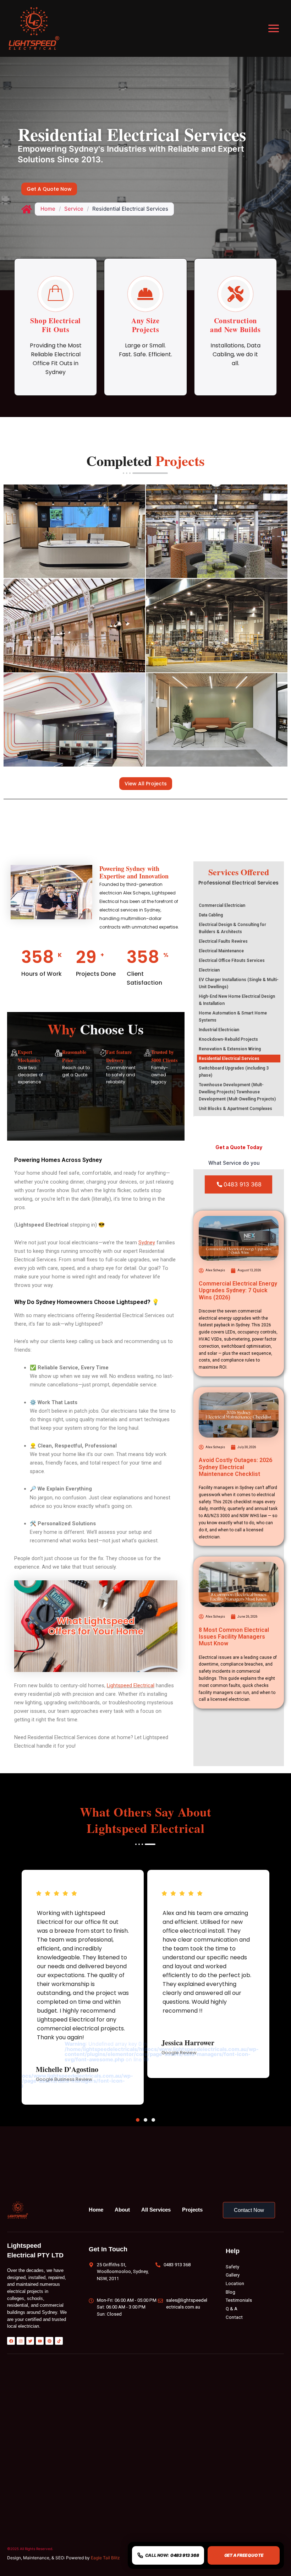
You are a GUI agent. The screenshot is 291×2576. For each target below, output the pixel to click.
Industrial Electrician (219, 1030)
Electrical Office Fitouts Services (232, 960)
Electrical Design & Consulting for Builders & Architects (232, 928)
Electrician (209, 970)
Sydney (147, 1243)
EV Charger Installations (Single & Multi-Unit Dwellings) (239, 983)
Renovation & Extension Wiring (230, 1049)
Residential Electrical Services (229, 1059)
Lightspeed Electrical (131, 1685)
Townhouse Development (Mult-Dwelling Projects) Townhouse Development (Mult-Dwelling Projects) (237, 1092)
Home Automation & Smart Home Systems (233, 1017)
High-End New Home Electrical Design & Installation (237, 1000)
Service (74, 209)
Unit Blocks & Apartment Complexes (235, 1109)
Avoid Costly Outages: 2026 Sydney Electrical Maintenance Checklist (235, 1467)
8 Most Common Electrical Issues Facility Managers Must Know (234, 1637)
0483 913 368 (243, 1184)
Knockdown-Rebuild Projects (228, 1039)
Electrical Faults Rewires (223, 941)
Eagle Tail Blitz (105, 2558)
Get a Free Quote (244, 2555)
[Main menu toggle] (274, 28)
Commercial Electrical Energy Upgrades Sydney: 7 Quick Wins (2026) (238, 1290)
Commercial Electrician (222, 905)
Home (48, 209)
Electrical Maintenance (221, 951)
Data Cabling (211, 915)
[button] (138, 2120)
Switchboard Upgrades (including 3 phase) (234, 1072)
